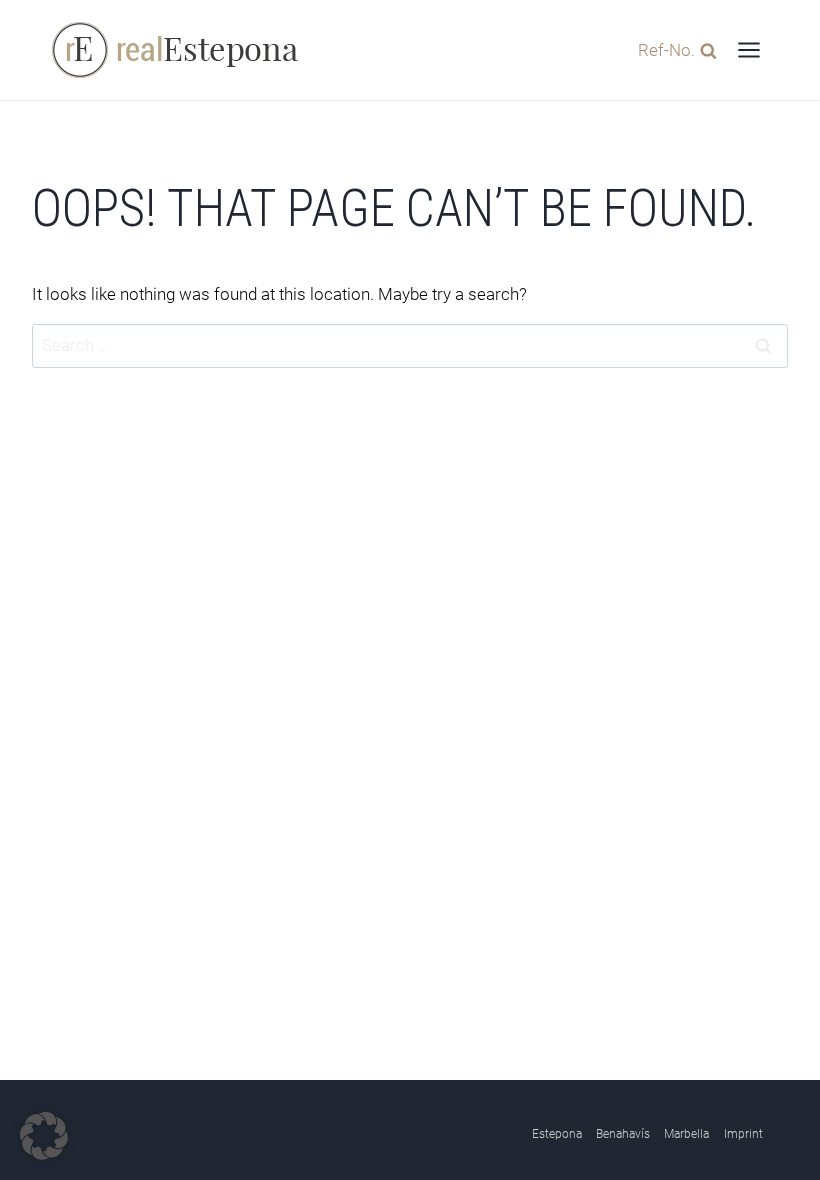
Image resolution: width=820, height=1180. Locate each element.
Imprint (743, 1134)
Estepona (557, 1134)
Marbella (686, 1134)
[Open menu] (748, 49)
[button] (44, 1136)
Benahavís (623, 1134)
